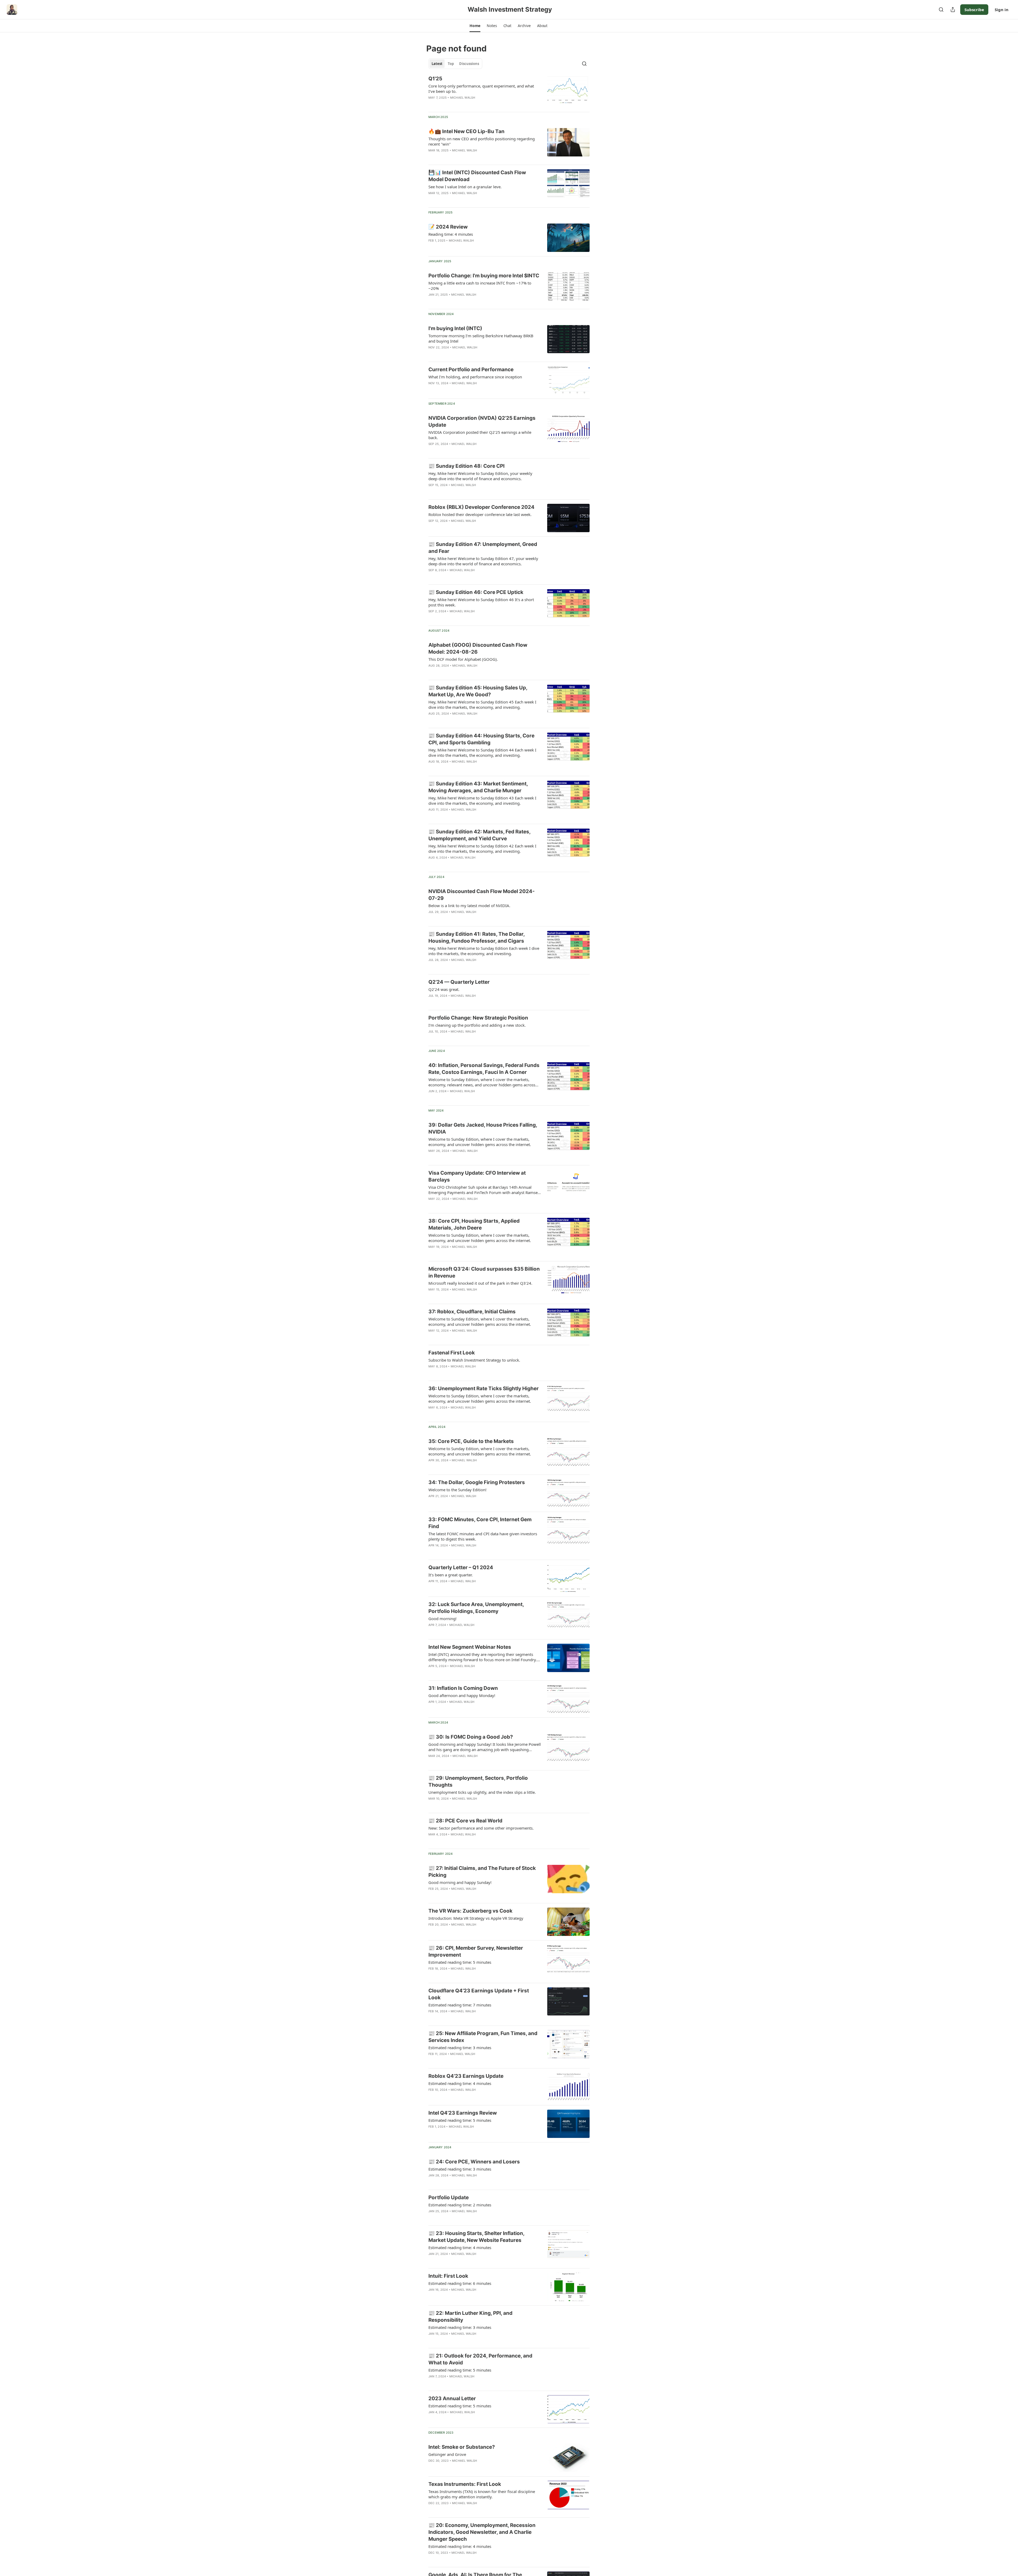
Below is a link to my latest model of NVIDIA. (469, 906)
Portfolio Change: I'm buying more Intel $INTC (484, 276)
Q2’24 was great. (444, 989)
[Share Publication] (953, 10)
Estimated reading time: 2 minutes (460, 2205)
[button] (475, 26)
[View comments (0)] (469, 104)
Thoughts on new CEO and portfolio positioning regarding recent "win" (482, 141)
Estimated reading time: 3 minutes (460, 2048)
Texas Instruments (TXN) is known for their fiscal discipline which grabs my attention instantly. (482, 2494)
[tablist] (455, 64)
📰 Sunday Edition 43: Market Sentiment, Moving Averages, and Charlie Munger (478, 787)
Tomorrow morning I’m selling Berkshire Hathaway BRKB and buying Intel (481, 338)
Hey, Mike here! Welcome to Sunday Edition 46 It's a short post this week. (481, 602)
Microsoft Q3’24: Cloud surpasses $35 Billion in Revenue (484, 1272)
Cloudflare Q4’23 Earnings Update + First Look (479, 1994)
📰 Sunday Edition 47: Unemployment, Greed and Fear (483, 548)
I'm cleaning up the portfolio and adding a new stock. (477, 1025)
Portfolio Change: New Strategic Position (478, 1018)
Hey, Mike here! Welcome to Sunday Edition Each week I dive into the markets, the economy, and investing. (484, 951)
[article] (509, 91)
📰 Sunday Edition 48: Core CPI (466, 466)
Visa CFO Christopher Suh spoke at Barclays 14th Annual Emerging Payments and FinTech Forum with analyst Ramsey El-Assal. (484, 1190)
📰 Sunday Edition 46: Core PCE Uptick (476, 592)
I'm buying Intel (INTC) (455, 328)
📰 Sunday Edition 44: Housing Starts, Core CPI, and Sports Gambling (481, 739)
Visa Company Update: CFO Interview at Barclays (477, 1176)
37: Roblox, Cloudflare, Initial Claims (472, 1312)
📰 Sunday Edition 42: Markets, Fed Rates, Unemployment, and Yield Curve (479, 835)
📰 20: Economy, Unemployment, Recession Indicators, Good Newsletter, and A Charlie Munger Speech (482, 2532)
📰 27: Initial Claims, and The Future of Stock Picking (482, 1872)
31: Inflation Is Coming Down (463, 1688)
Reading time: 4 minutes (451, 234)
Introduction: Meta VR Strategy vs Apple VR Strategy (476, 1918)
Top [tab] (451, 64)
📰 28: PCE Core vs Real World (465, 1821)
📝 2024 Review (448, 227)
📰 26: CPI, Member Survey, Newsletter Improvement (476, 1951)
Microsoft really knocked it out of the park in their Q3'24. (480, 1283)
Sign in (1002, 10)
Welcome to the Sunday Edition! (457, 1490)
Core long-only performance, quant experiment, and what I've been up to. (481, 89)
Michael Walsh (463, 98)
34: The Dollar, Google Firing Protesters (477, 1482)
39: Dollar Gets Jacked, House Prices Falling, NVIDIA (483, 1128)
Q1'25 (435, 79)
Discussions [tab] (469, 64)
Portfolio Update (449, 2197)
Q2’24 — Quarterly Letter (459, 982)
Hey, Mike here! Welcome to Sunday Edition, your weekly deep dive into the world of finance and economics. (480, 476)
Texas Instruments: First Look (465, 2484)
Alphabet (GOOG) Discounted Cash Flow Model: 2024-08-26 (478, 648)
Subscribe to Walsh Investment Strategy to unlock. (474, 1360)
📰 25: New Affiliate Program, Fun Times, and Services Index (483, 2037)
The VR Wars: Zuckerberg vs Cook (470, 1911)
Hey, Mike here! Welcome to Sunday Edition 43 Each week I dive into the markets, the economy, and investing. (482, 801)
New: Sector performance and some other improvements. (481, 1828)
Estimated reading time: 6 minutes (460, 2283)
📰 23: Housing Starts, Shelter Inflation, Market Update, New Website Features (476, 2237)
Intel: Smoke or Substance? (462, 2447)
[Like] (432, 200)
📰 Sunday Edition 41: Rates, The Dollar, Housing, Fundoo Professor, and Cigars (477, 937)
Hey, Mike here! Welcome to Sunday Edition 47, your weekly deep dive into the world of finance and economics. (483, 561)
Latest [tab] (437, 64)
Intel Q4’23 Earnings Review (463, 2113)
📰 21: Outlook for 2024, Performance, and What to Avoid (480, 2359)
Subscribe (974, 10)
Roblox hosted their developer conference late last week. (480, 514)
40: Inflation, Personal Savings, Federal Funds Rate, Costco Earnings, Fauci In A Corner (484, 1069)
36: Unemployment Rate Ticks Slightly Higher (484, 1388)
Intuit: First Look (448, 2276)
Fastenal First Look (452, 1353)
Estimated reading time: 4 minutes (460, 2083)
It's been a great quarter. (451, 1575)
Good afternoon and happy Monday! (462, 1695)
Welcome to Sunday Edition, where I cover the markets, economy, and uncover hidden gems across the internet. (480, 1142)
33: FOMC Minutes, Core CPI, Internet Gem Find (480, 1523)
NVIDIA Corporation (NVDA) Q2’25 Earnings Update (482, 421)
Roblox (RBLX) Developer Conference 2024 (481, 507)
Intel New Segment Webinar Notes (470, 1647)
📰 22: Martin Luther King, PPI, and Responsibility (470, 2317)
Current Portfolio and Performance (471, 369)
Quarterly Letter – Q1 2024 (461, 1567)
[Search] (941, 10)
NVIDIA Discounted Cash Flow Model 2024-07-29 (482, 895)
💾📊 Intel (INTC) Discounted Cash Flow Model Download (477, 176)
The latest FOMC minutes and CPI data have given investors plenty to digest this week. (483, 1536)
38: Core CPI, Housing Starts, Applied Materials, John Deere (474, 1224)
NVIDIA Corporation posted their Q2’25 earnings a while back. (480, 435)
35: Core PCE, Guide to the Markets (471, 1441)
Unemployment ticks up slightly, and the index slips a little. (482, 1792)
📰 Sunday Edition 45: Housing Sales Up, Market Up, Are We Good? (478, 691)
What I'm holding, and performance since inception (475, 377)
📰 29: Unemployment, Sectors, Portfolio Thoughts (478, 1781)
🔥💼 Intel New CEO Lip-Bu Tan (466, 131)
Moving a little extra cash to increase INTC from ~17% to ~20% (480, 286)
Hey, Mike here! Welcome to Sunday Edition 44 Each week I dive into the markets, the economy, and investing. (482, 753)
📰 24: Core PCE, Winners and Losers (474, 2162)
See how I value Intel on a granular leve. (465, 187)
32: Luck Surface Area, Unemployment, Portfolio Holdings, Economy (476, 1608)
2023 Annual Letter (452, 2398)
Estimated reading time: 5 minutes (460, 1962)
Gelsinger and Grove (447, 2454)
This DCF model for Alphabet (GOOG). (463, 659)
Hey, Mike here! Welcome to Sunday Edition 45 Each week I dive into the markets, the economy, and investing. (482, 705)
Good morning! (442, 1619)
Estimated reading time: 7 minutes (460, 2005)
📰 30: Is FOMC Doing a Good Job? (471, 1737)
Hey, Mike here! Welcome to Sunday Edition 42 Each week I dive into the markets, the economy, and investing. (482, 849)
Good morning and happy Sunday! (460, 1882)
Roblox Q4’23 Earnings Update (466, 2076)
